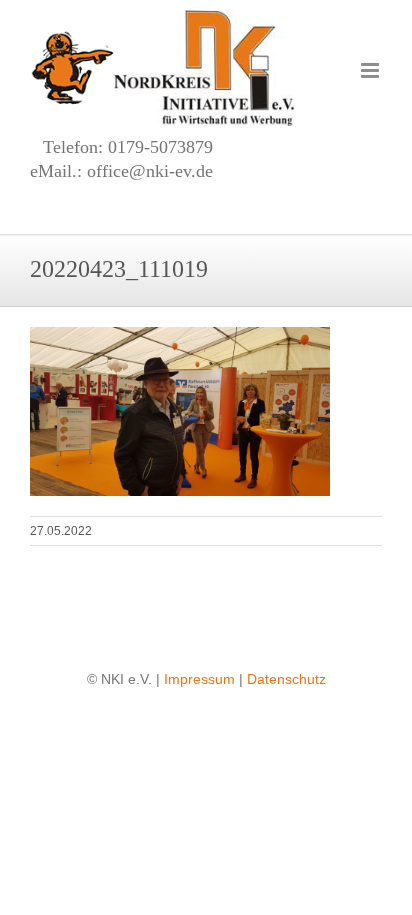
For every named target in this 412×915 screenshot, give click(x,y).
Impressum (199, 679)
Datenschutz (286, 679)
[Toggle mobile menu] (371, 70)
